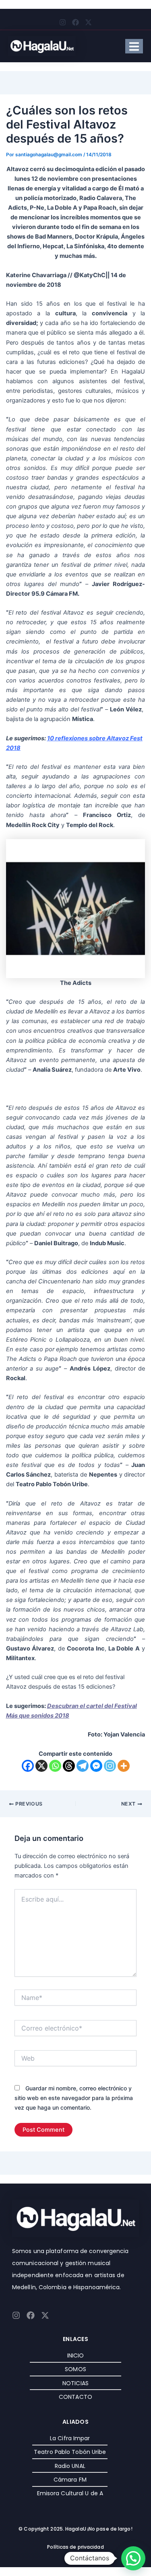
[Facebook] (28, 1766)
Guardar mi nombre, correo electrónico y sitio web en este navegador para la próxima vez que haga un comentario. (74, 2098)
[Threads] (69, 1766)
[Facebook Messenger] (96, 1766)
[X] (41, 1766)
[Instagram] (110, 1766)
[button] (133, 2558)
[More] (124, 1766)
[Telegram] (83, 1766)
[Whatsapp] (55, 1766)
